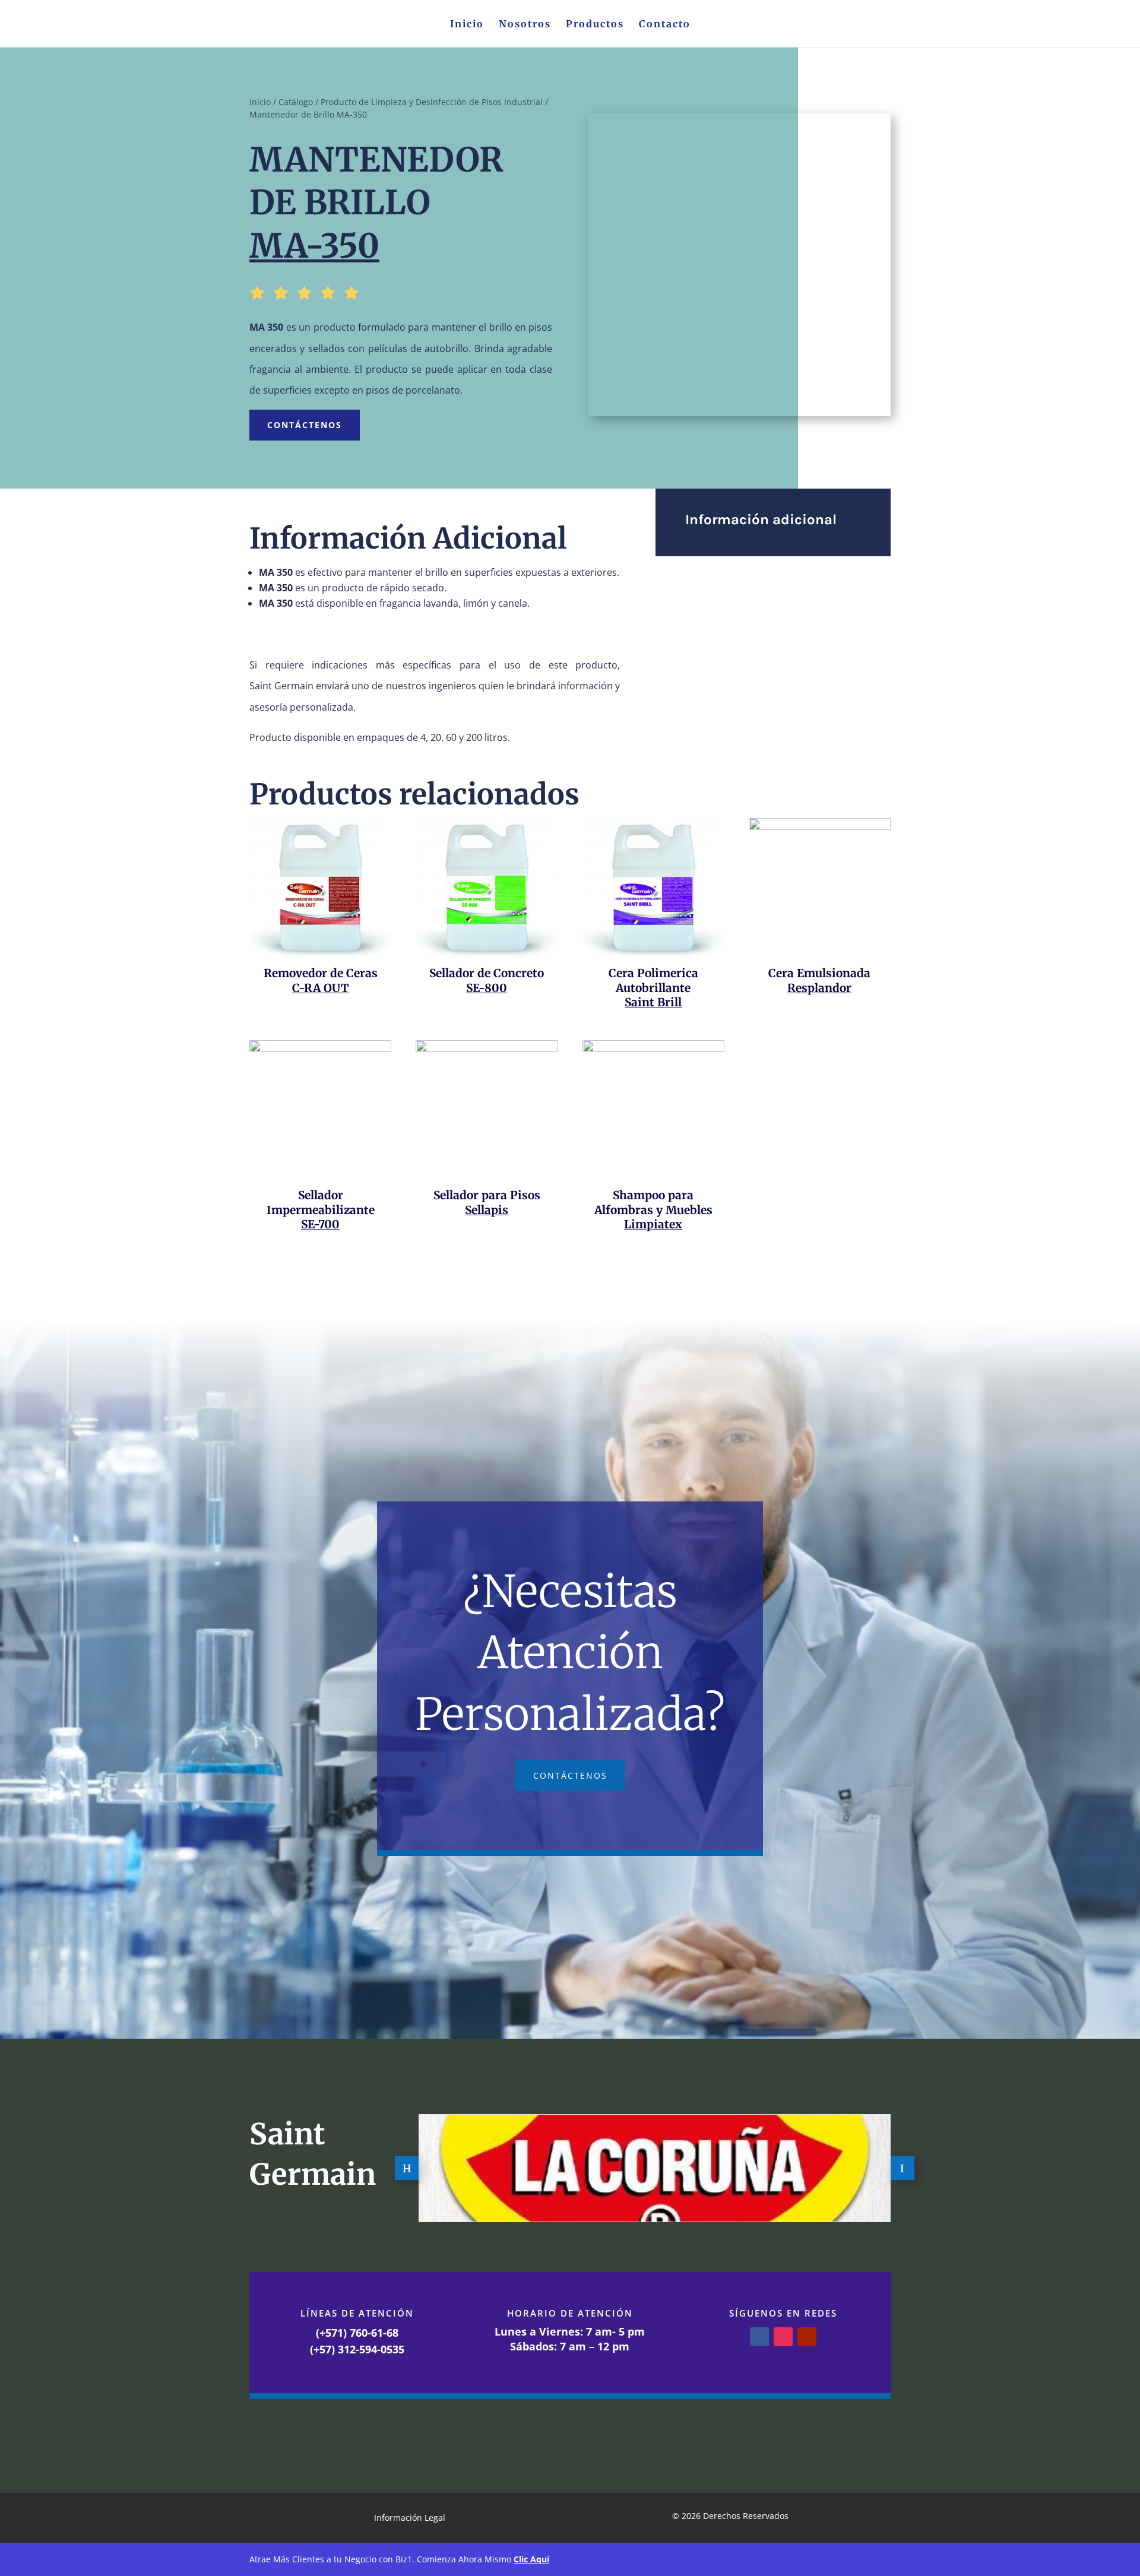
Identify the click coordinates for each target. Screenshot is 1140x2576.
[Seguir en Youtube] (807, 2337)
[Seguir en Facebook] (759, 2337)
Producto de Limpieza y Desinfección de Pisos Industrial (432, 102)
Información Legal (410, 2518)
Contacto (665, 25)
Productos (595, 25)
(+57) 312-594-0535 (357, 2349)
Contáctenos (305, 425)
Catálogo (296, 102)
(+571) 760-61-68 (357, 2333)
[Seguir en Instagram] (783, 2337)
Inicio (467, 25)
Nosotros (525, 25)
